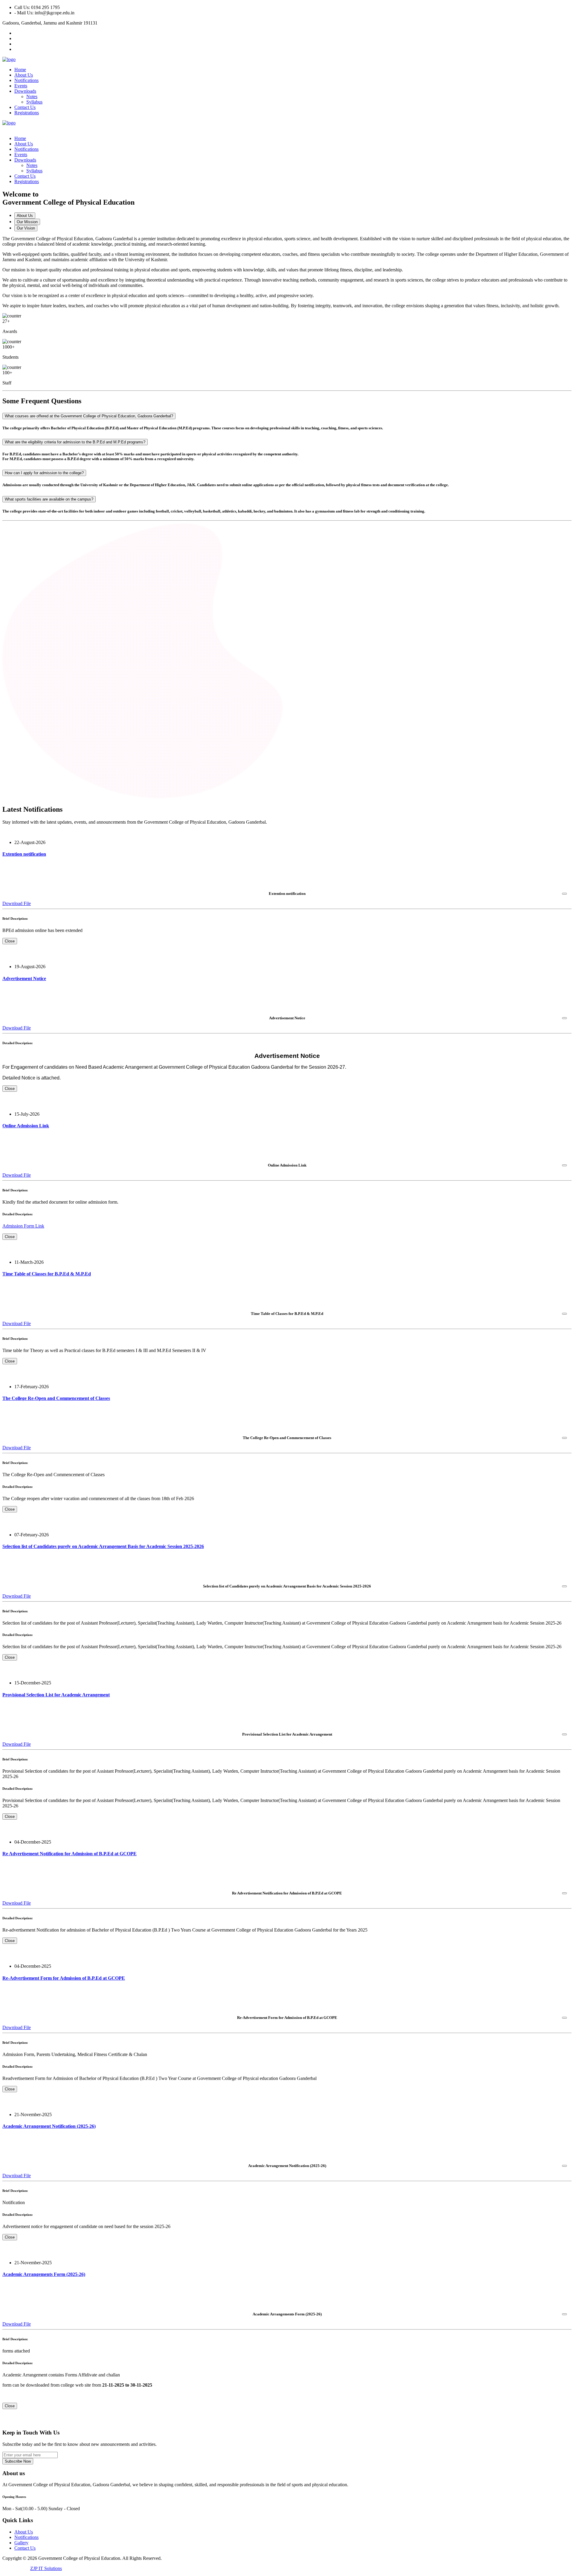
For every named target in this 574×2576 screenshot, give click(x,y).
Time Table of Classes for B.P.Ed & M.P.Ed (47, 1274)
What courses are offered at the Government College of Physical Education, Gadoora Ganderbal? (89, 416)
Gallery (21, 2543)
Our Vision (26, 228)
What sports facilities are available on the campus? (49, 499)
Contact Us (25, 107)
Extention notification (24, 854)
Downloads (25, 91)
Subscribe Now (18, 2461)
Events (21, 86)
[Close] (564, 894)
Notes (32, 96)
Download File (17, 903)
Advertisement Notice (24, 978)
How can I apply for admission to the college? (44, 473)
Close (10, 941)
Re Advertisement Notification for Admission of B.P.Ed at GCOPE (70, 1854)
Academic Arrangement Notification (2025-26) (49, 2126)
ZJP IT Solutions (46, 2568)
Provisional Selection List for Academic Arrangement (56, 1695)
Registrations (27, 113)
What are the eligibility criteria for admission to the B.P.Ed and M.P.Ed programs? (75, 442)
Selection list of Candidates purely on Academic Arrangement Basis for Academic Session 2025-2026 (103, 1546)
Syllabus (34, 102)
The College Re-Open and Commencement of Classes (56, 1398)
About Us (24, 75)
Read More (13, 866)
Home (20, 70)
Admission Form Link (23, 1226)
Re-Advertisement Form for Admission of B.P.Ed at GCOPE (64, 1978)
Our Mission (27, 222)
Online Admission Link (26, 1126)
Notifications (26, 80)
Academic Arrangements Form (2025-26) (44, 2274)
